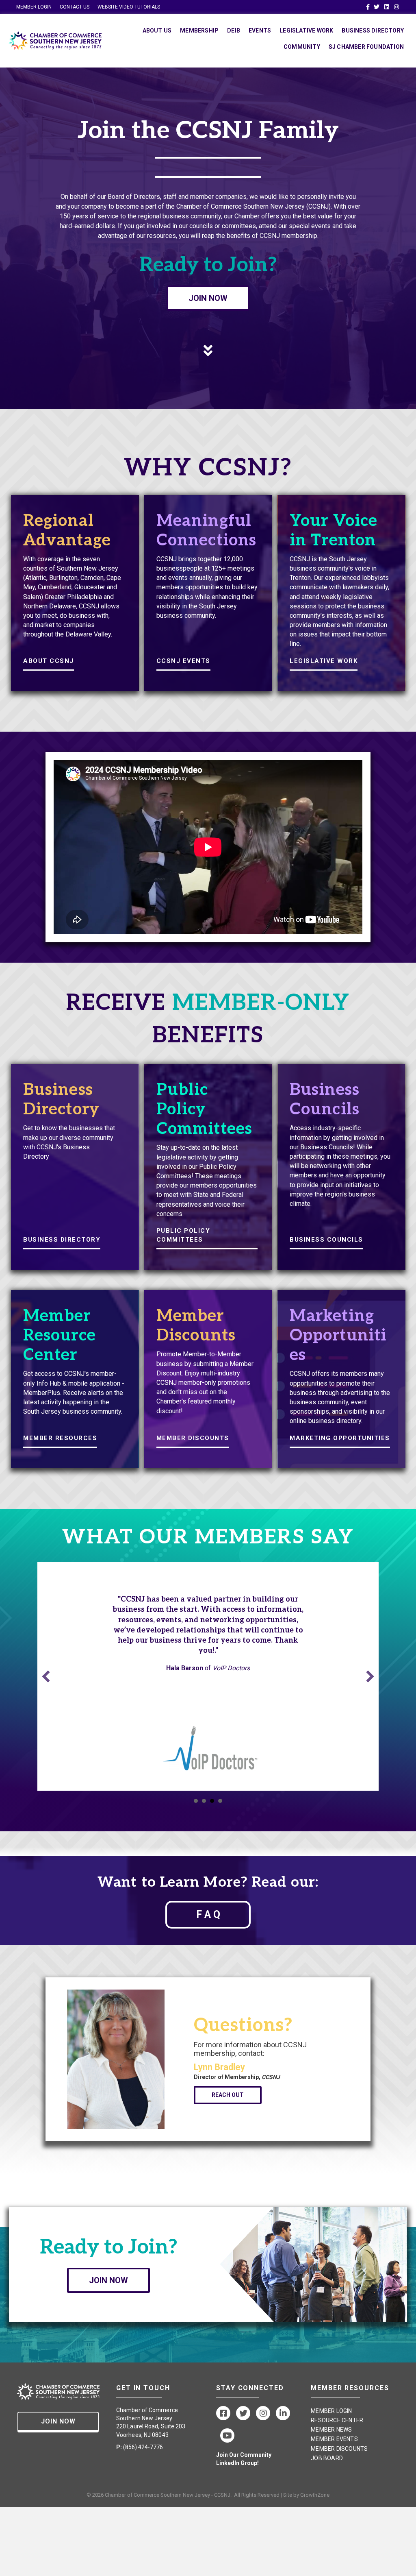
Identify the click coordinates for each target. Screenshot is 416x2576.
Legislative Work (306, 31)
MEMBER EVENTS (334, 2439)
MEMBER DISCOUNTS (193, 1438)
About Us (157, 31)
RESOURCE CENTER (337, 2420)
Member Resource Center (60, 1336)
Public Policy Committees (204, 1109)
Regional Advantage (67, 531)
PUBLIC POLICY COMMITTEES (183, 1235)
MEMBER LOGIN (34, 7)
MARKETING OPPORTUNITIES (340, 1438)
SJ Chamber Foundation (366, 47)
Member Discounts (196, 1326)
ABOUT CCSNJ (49, 661)
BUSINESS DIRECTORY (62, 1240)
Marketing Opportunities (338, 1336)
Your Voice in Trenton (334, 531)
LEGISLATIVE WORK (324, 661)
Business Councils (325, 1100)
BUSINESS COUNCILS (326, 1240)
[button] (46, 1676)
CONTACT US (75, 7)
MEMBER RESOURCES (60, 1438)
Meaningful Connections (206, 531)
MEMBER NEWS (331, 2430)
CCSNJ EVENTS (183, 661)
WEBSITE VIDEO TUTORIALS (129, 7)
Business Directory (373, 31)
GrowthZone (315, 2495)
